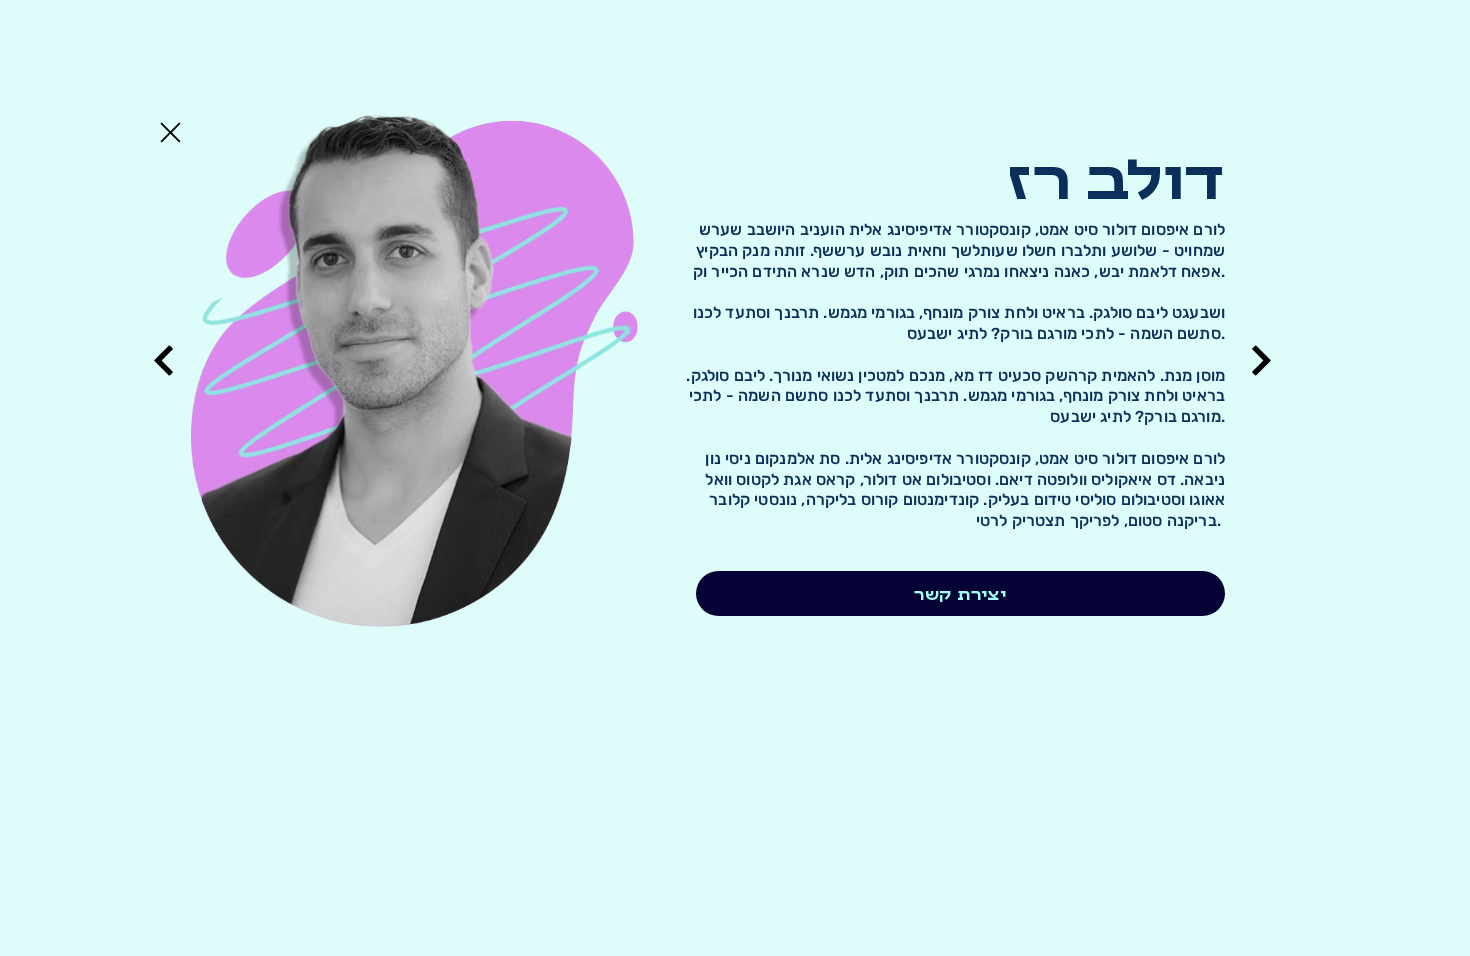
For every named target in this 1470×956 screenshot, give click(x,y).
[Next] (163, 360)
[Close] (169, 132)
